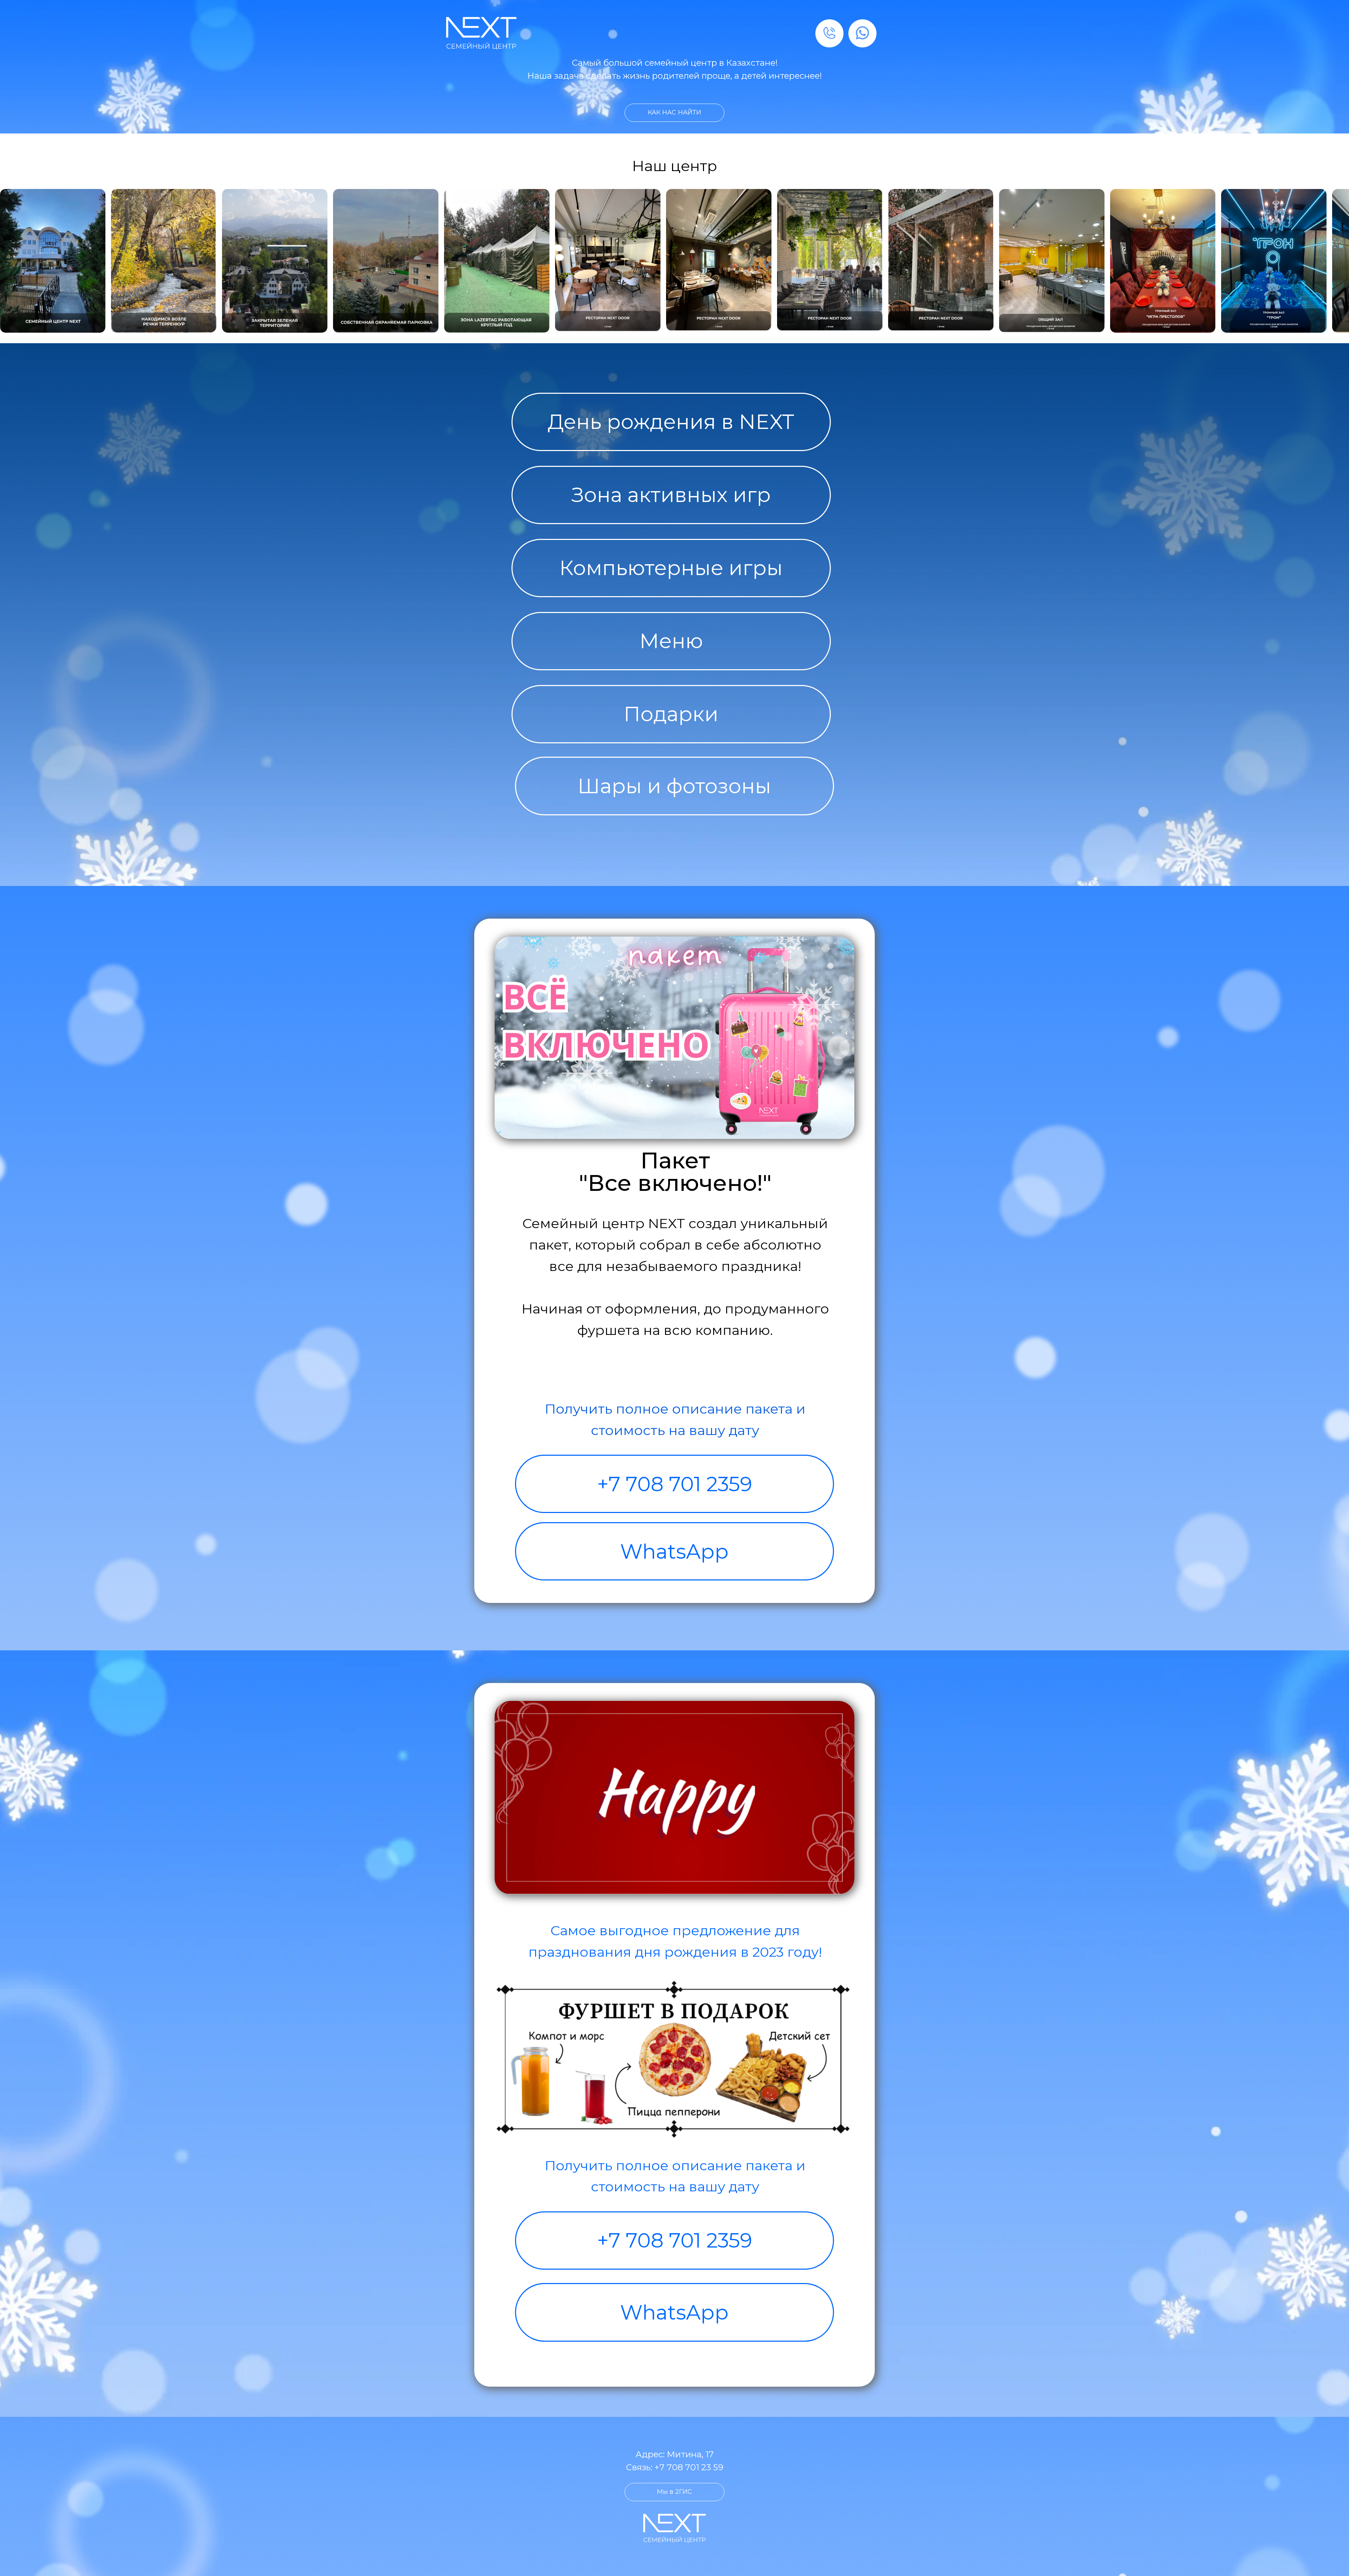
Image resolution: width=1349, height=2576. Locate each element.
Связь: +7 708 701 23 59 (675, 2467)
